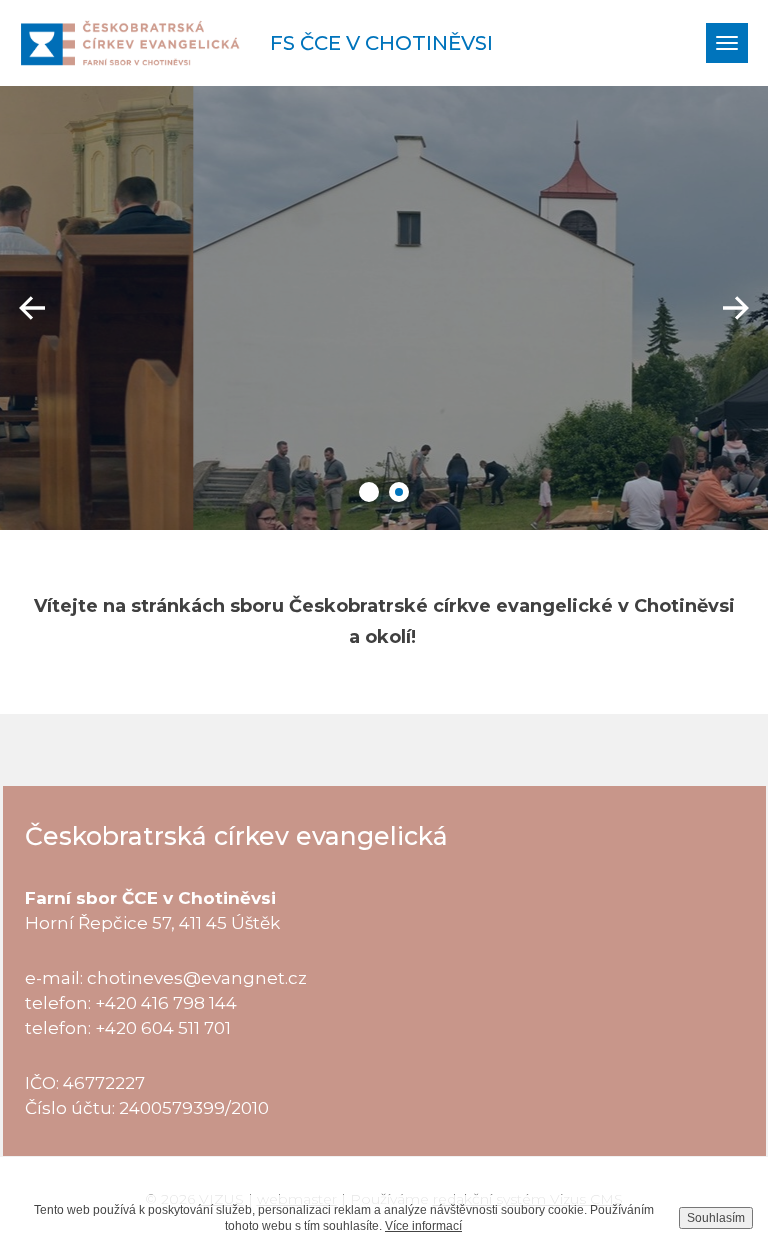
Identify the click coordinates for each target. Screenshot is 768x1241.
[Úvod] (130, 43)
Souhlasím (716, 1218)
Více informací (423, 1226)
